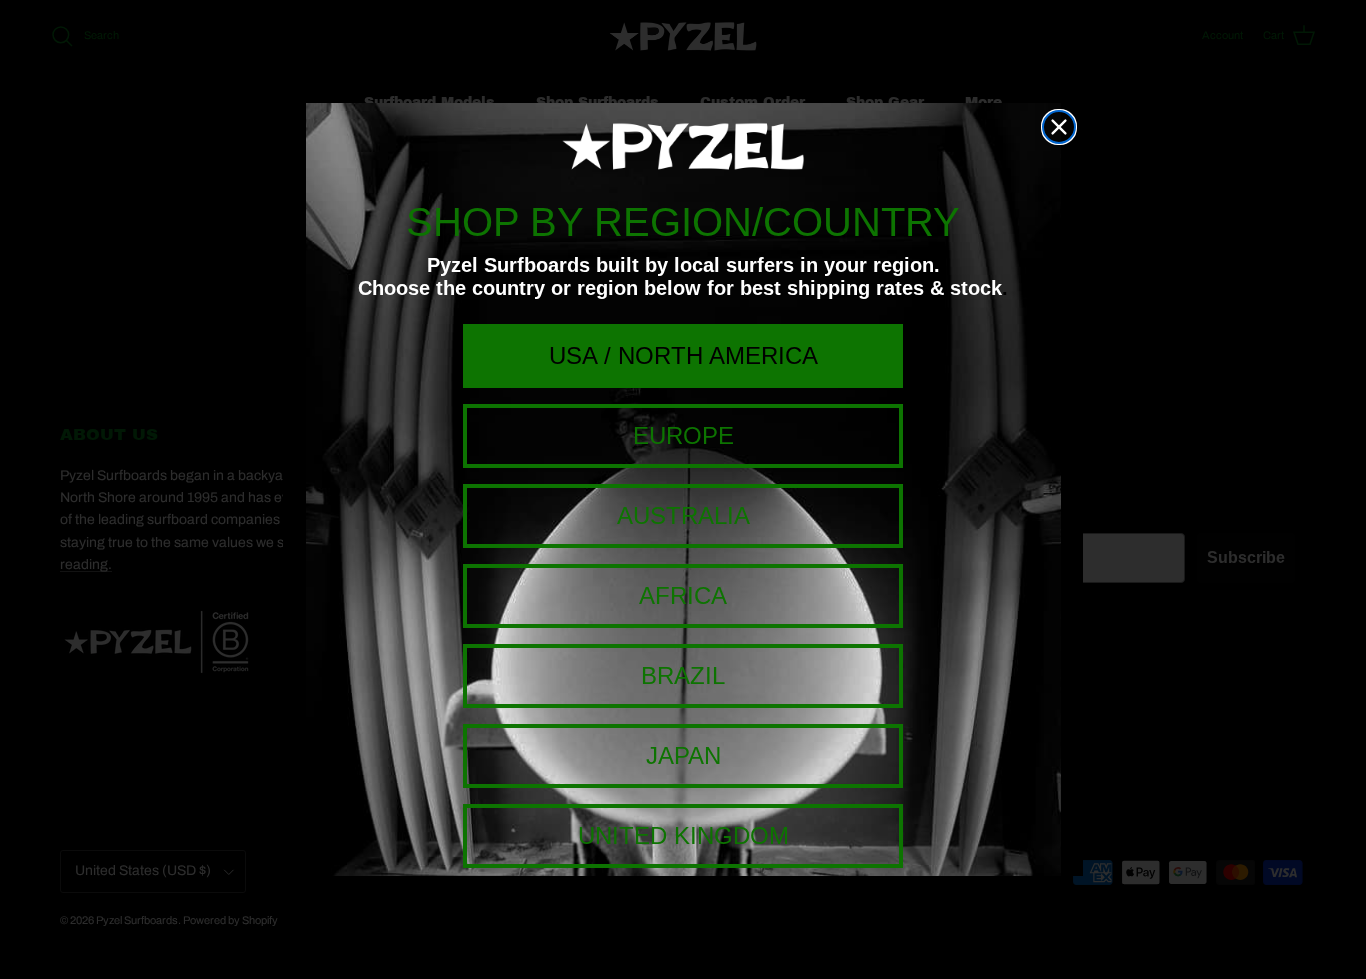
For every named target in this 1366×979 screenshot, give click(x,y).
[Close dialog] (1059, 127)
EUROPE (683, 435)
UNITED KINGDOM (683, 835)
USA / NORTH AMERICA (683, 355)
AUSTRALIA (683, 515)
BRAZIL (683, 675)
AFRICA (683, 595)
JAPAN (683, 755)
